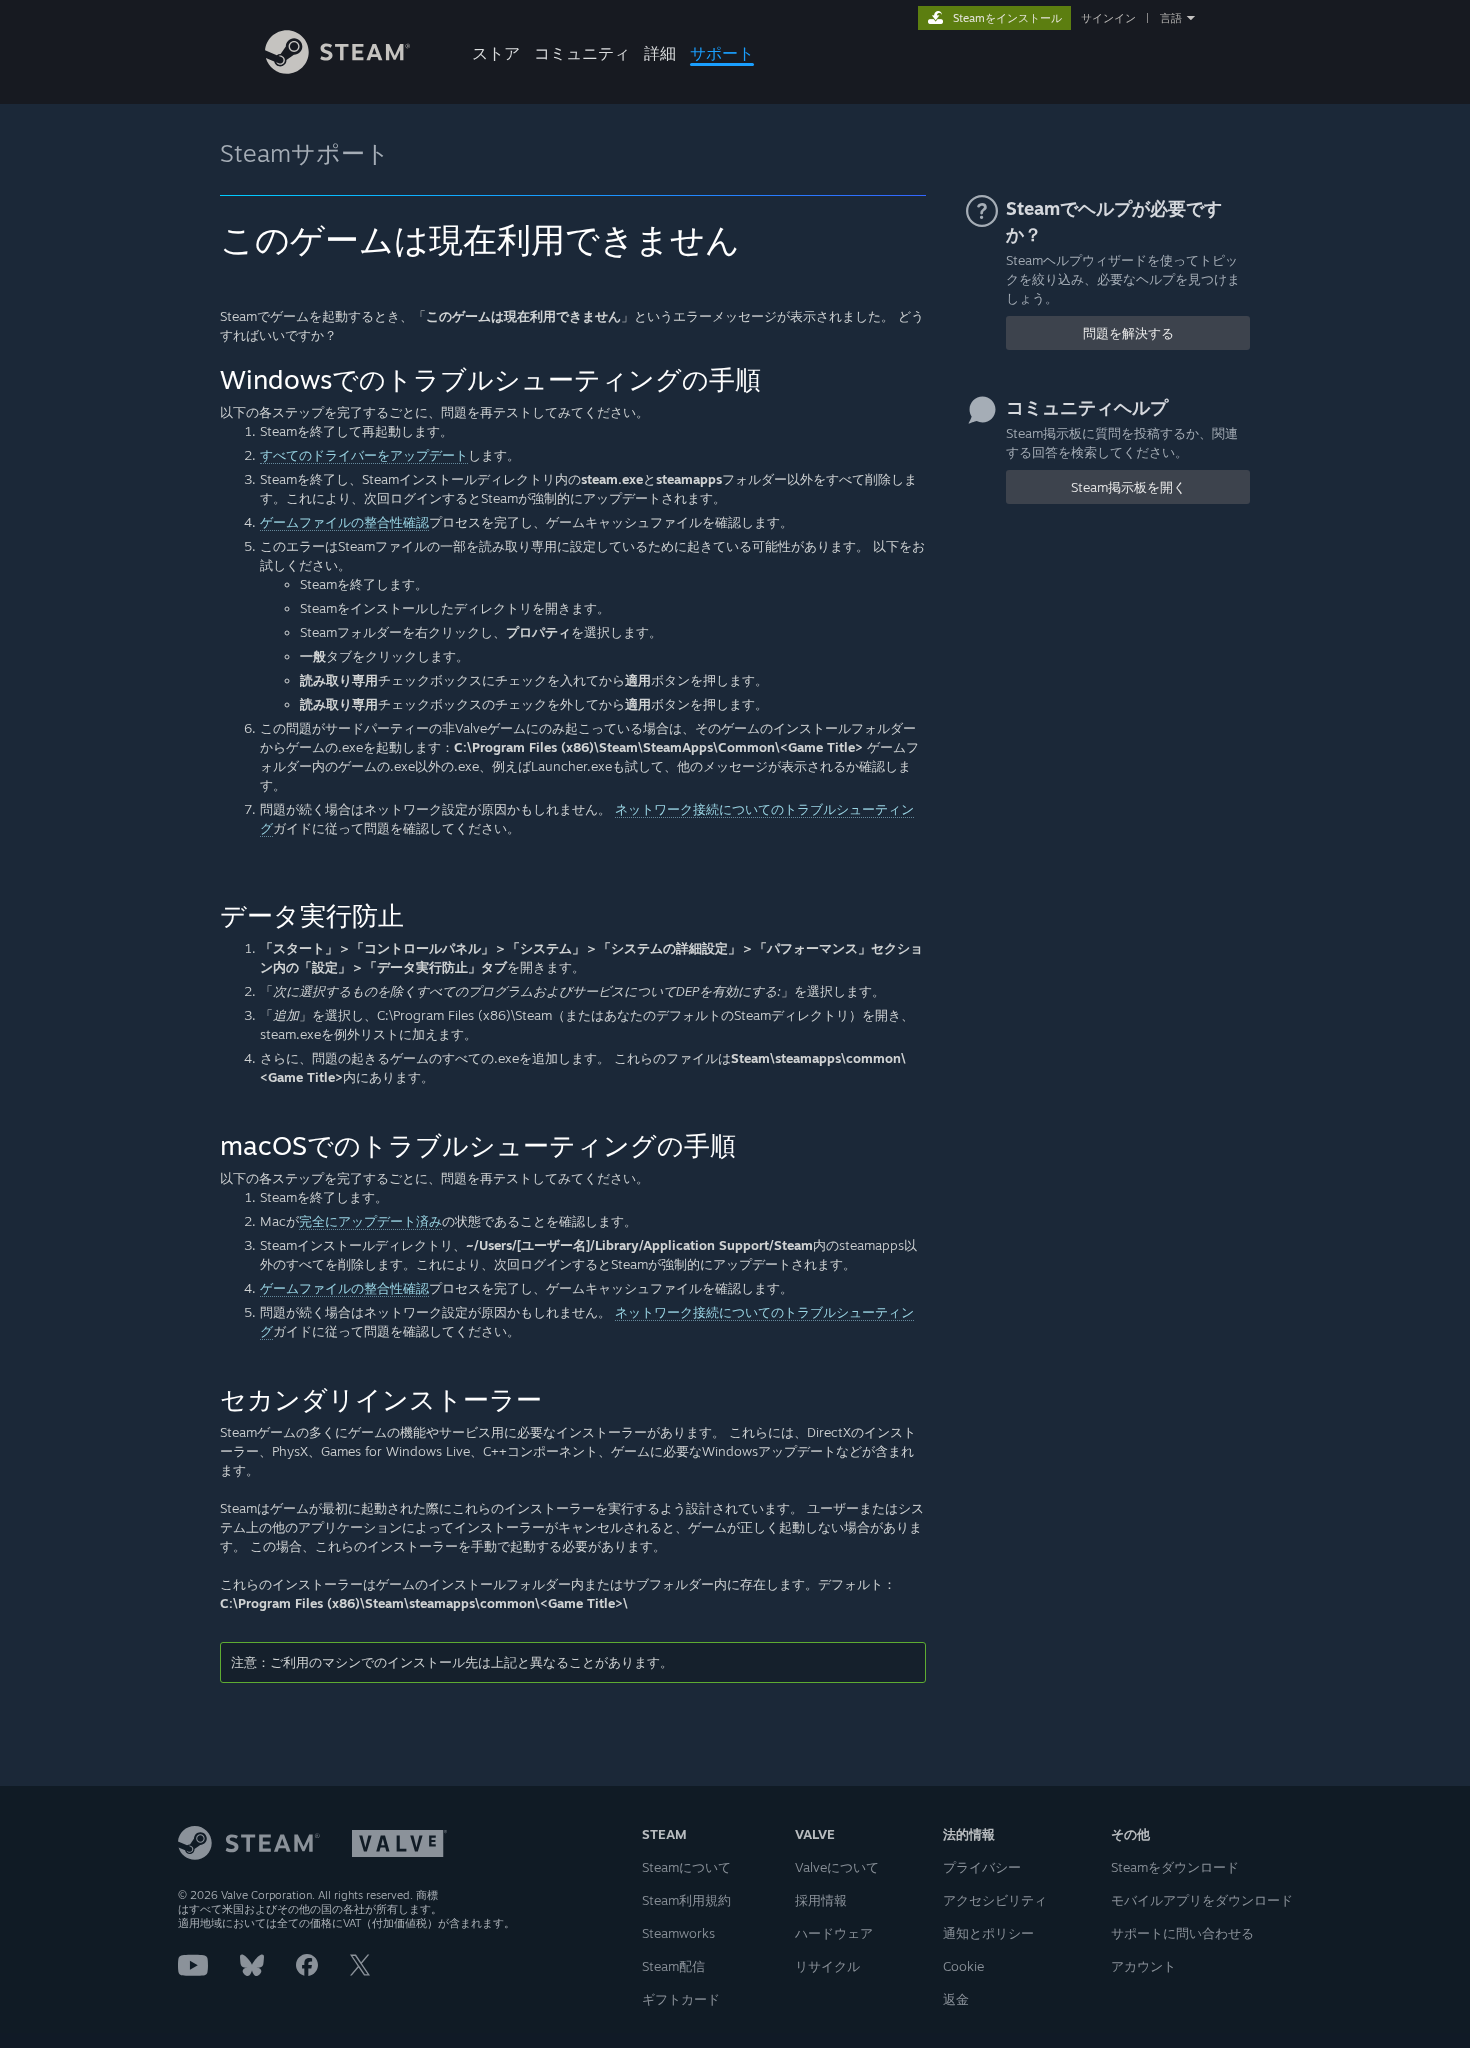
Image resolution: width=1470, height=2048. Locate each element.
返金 (956, 1999)
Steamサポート (305, 153)
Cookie (963, 1966)
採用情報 (821, 1900)
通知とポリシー (988, 1933)
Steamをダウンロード (1175, 1867)
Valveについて (837, 1867)
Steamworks (678, 1933)
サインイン (1108, 18)
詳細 (660, 53)
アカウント (1143, 1966)
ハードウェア (834, 1933)
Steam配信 (673, 1966)
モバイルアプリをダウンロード (1202, 1900)
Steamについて (686, 1867)
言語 (1171, 18)
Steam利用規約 (686, 1900)
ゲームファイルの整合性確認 (344, 522)
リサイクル (827, 1966)
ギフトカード (681, 1999)
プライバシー (982, 1867)
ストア (496, 53)
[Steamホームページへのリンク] (337, 68)
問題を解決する (1128, 333)
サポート (722, 53)
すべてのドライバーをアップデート (364, 455)
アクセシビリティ (995, 1900)
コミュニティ (582, 53)
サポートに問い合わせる (1182, 1933)
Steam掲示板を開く (1128, 487)
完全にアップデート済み (370, 1221)
